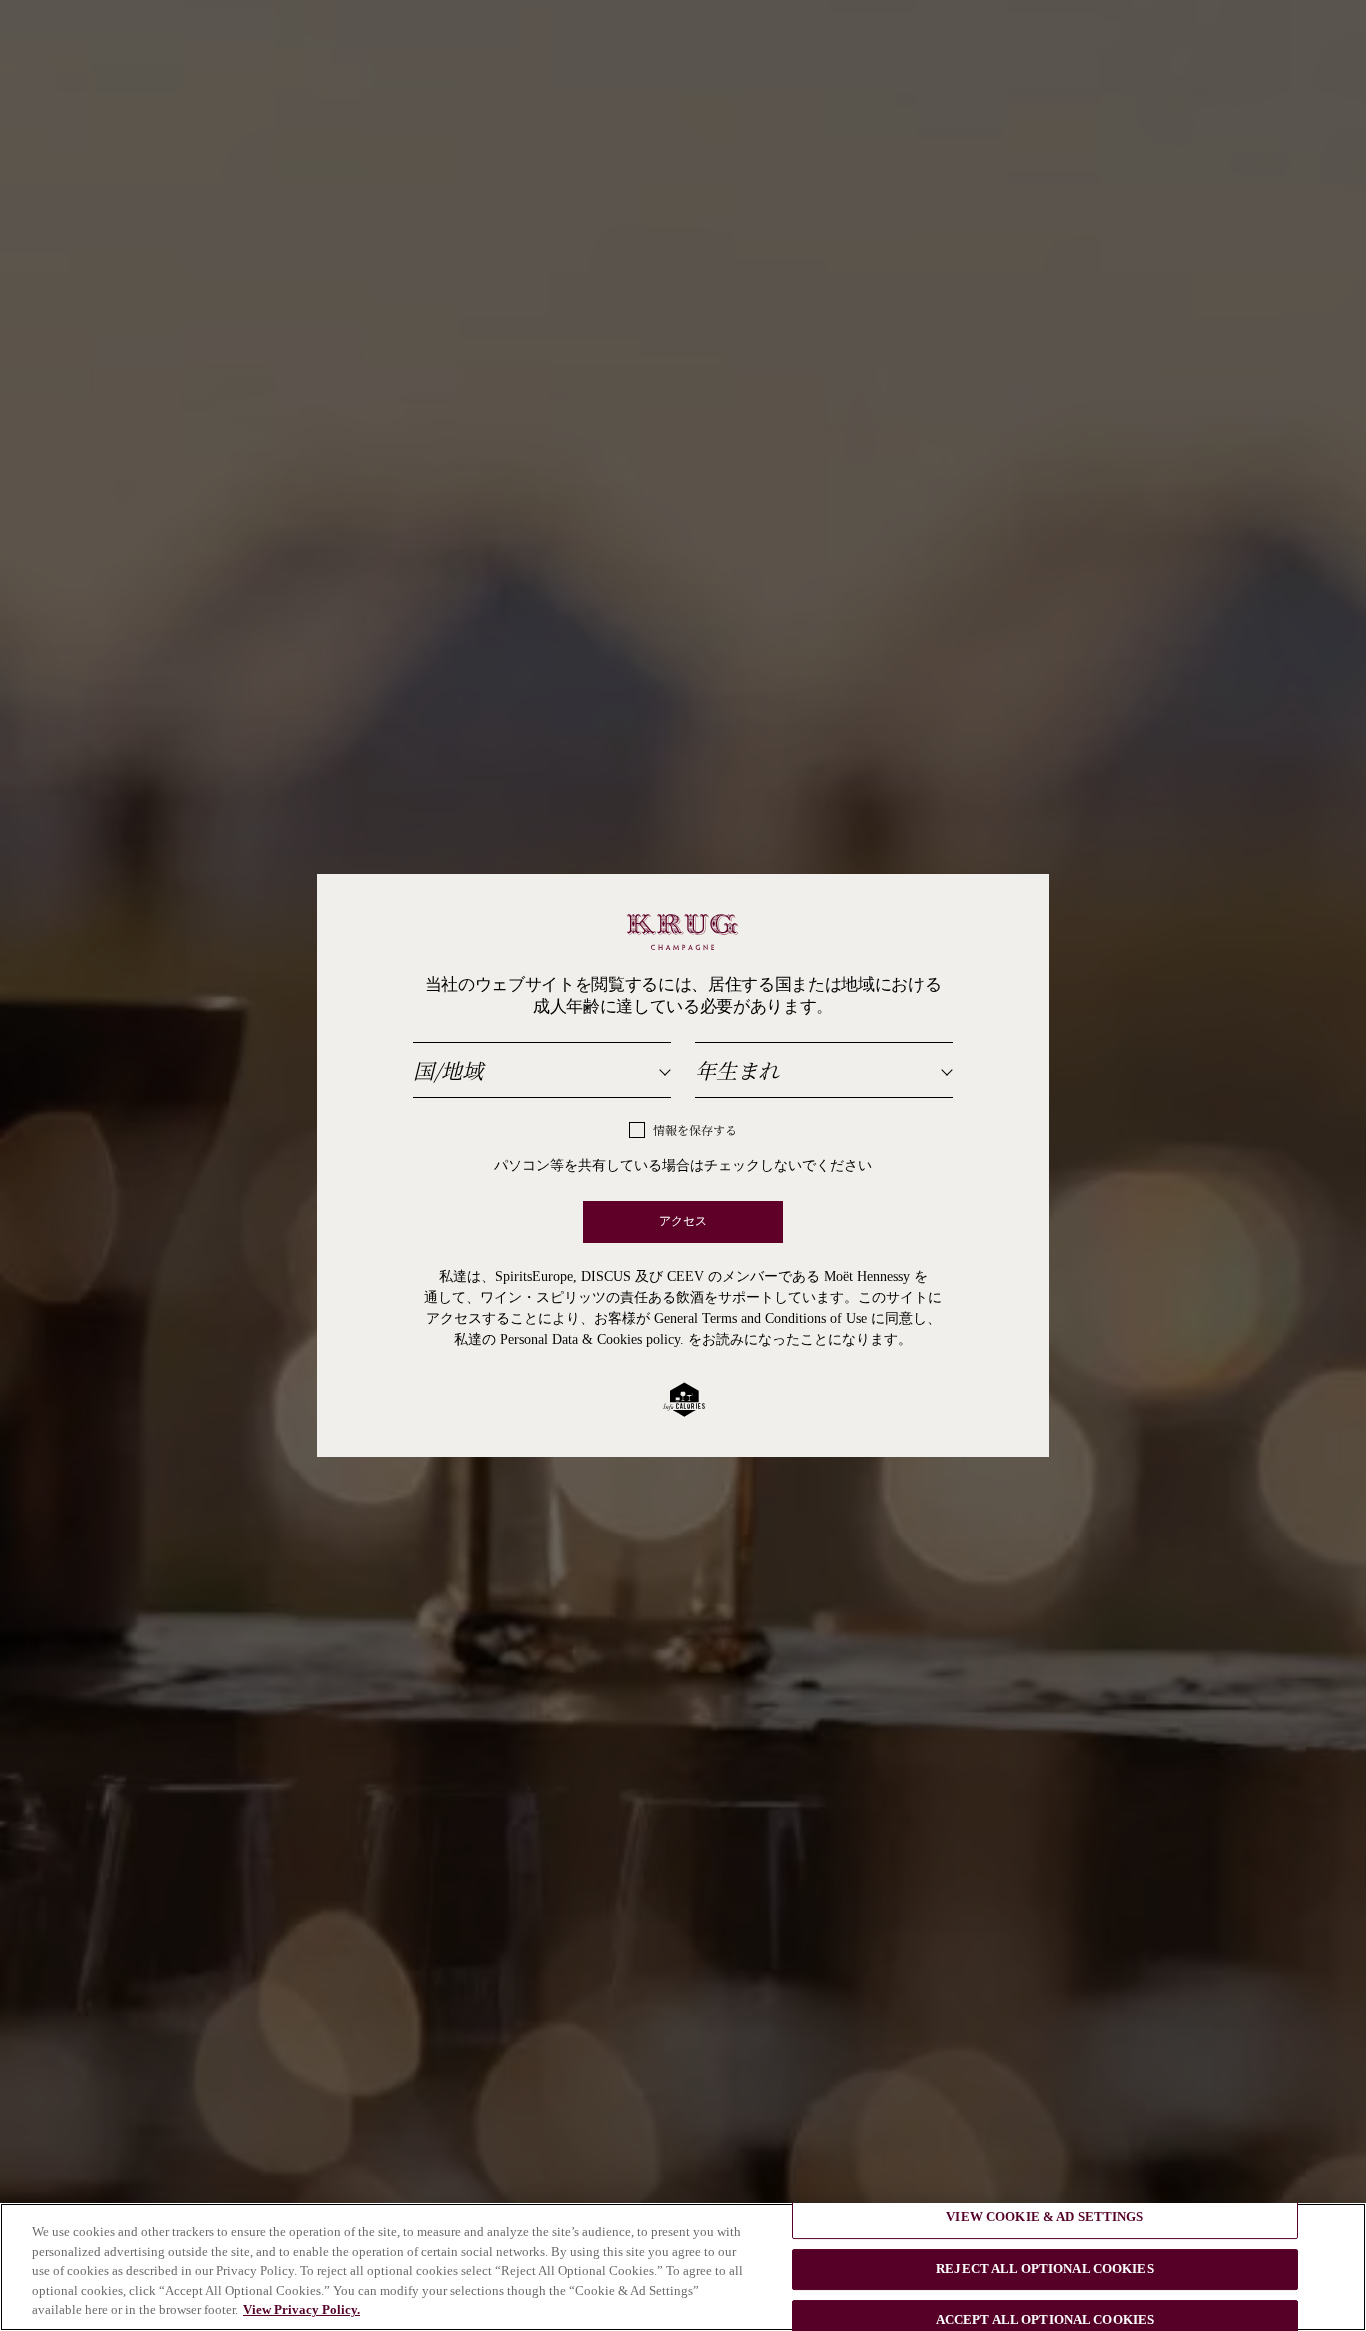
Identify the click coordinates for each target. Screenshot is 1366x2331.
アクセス (683, 1221)
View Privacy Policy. (301, 2310)
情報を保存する (695, 1131)
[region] (683, 2267)
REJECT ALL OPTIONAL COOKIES (1045, 2269)
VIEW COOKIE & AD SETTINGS (1044, 2217)
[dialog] (683, 1165)
